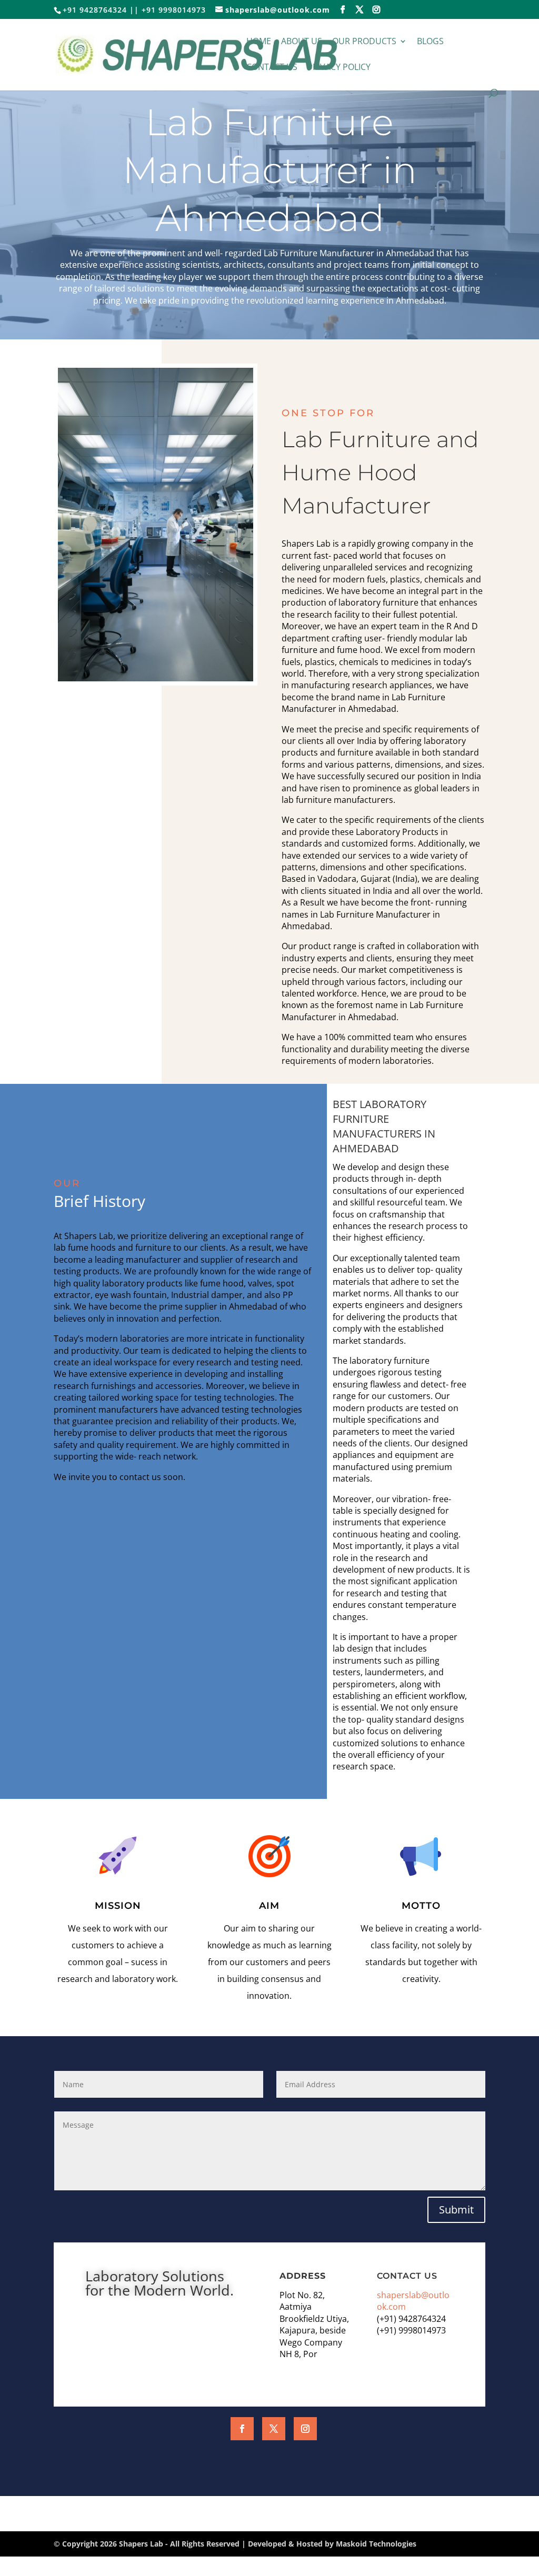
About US (302, 42)
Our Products (364, 42)
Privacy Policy (339, 68)
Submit (456, 2210)
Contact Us (272, 68)
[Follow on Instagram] (305, 2429)
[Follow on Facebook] (242, 2429)
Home (259, 42)
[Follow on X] (274, 2429)
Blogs (430, 42)
